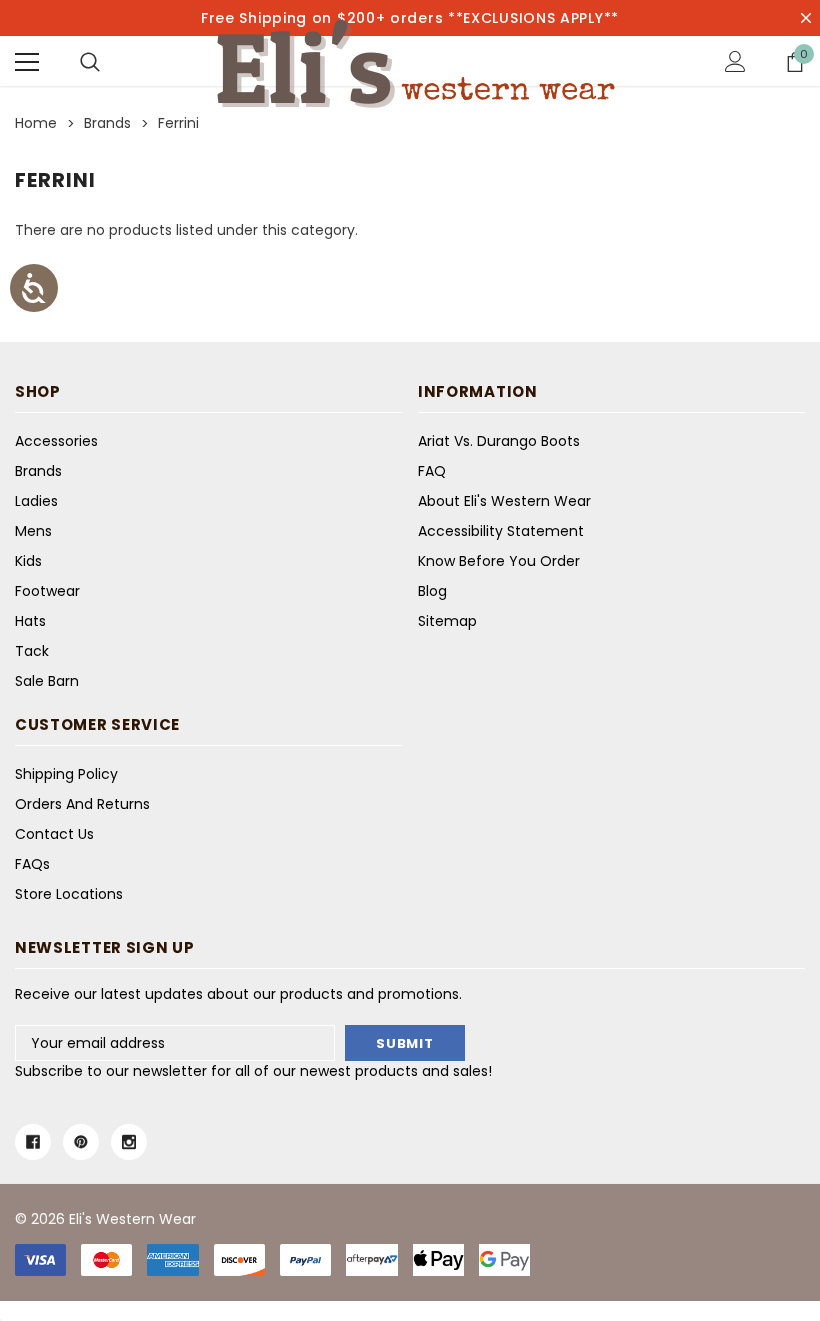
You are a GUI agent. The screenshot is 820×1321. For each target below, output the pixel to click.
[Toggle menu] (27, 62)
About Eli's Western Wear (504, 501)
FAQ (432, 471)
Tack (32, 651)
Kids (28, 561)
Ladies (36, 501)
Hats (30, 621)
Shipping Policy (66, 774)
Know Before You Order (499, 561)
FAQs (32, 864)
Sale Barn (47, 681)
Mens (33, 531)
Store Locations (69, 894)
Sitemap (447, 621)
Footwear (47, 591)
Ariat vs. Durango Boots (499, 441)
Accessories (56, 441)
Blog (432, 591)
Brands (38, 471)
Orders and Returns (82, 804)
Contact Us (54, 834)
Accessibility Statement (501, 531)
